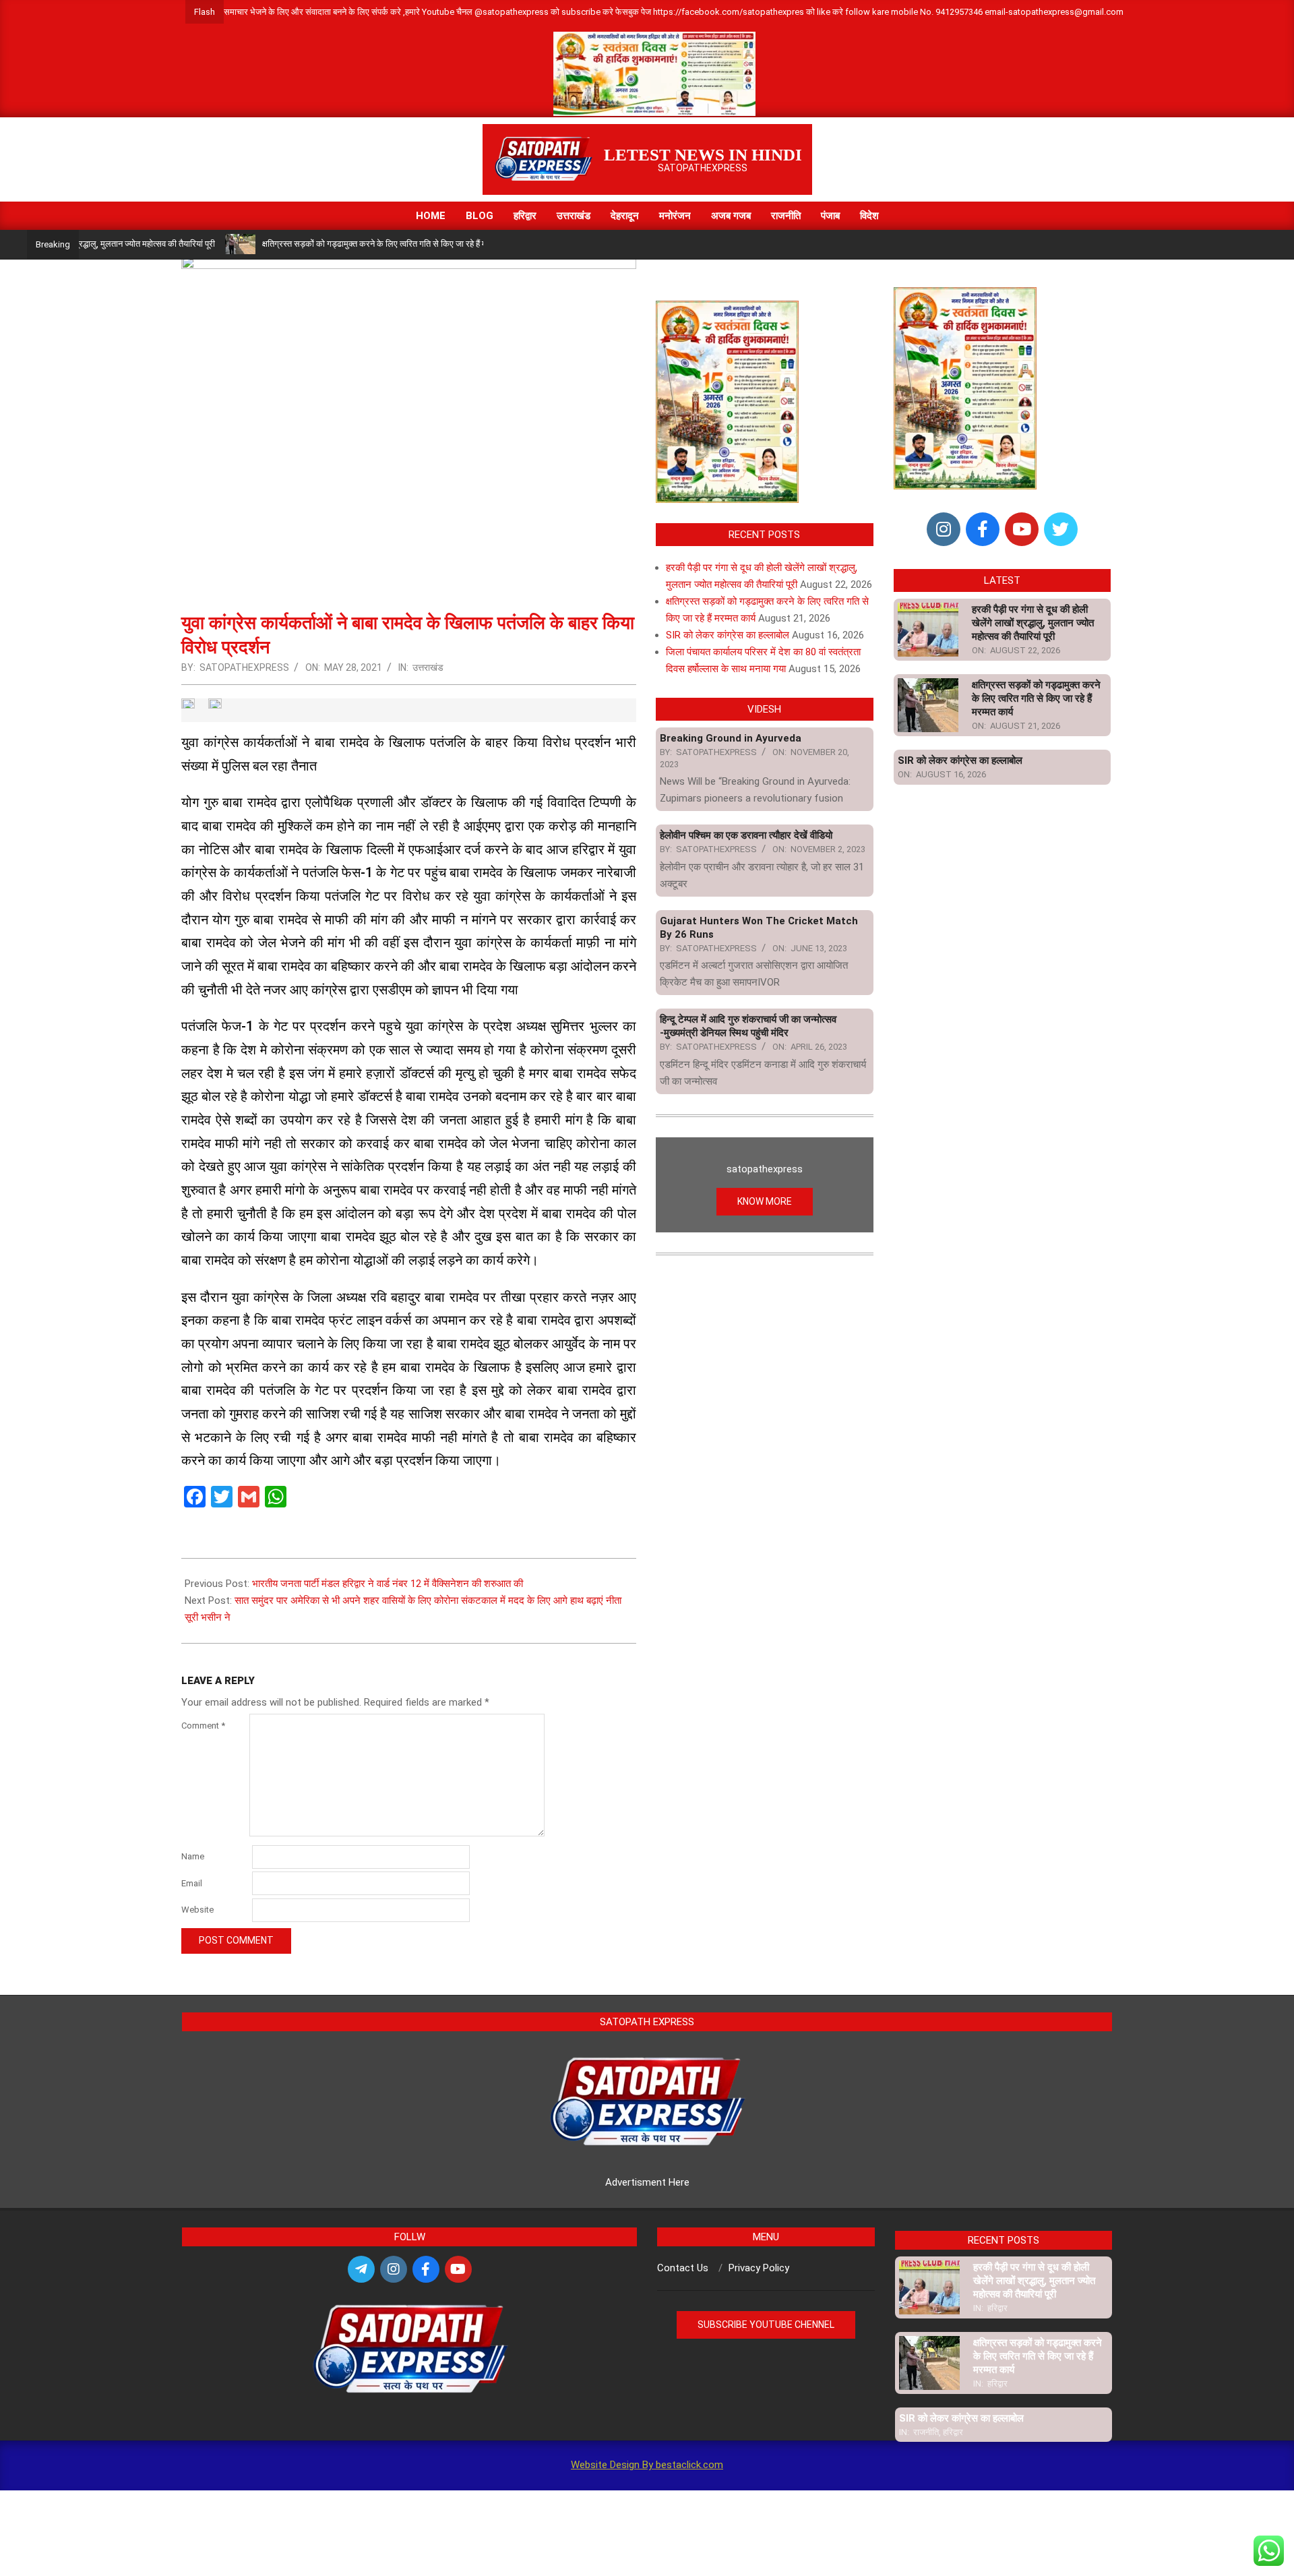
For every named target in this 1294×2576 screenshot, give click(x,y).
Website (197, 1910)
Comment (203, 1726)
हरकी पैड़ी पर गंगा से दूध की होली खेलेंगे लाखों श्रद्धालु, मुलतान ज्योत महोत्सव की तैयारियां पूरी (1033, 623)
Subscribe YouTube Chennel (766, 2325)
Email (192, 1883)
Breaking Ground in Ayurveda (731, 738)
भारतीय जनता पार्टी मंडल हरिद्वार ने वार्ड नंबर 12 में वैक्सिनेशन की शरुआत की (388, 1584)
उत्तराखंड (428, 667)
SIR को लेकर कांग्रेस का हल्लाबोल (728, 635)
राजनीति (926, 2432)
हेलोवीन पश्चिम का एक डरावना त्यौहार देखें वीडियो (746, 835)
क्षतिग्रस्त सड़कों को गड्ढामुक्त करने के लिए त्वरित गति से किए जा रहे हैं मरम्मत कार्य (330, 244)
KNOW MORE (765, 1201)
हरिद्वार (997, 2308)
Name (193, 1856)
